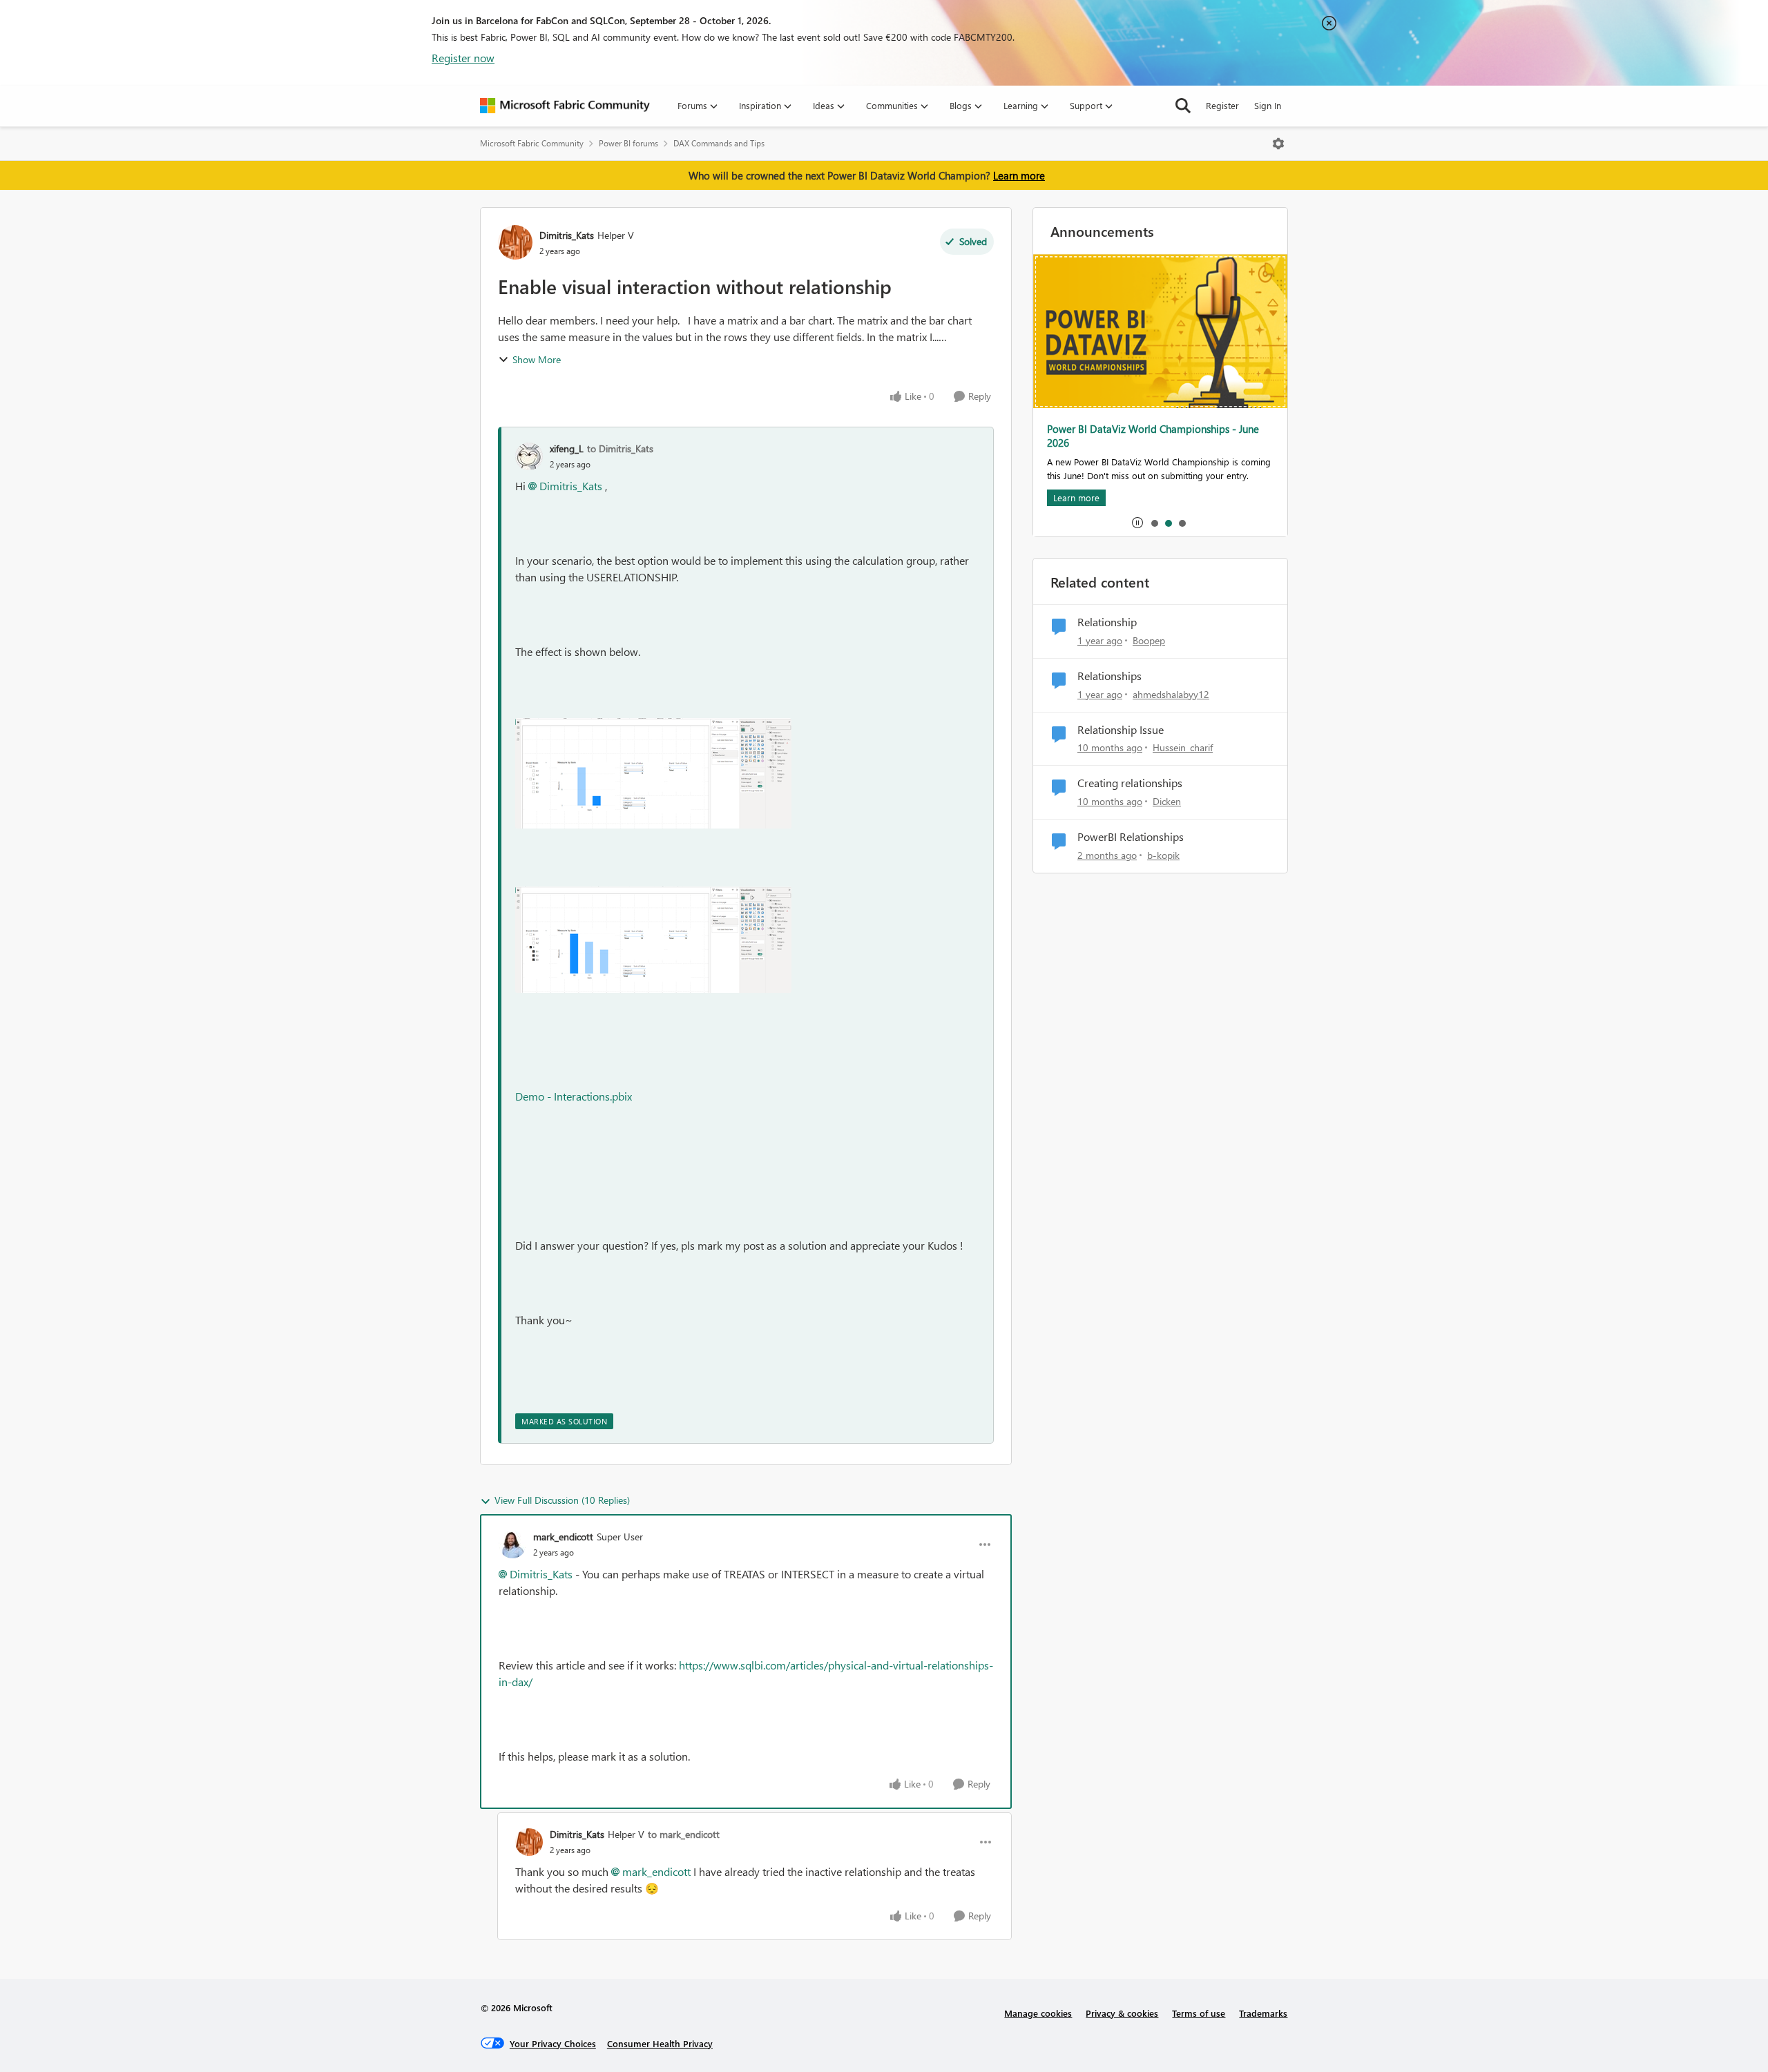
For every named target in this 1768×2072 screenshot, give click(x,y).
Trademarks (1263, 2013)
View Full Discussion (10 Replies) (562, 1500)
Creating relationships (1130, 783)
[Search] (1183, 106)
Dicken (1167, 801)
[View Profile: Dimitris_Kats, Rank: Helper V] (515, 242)
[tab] (1154, 523)
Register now (463, 58)
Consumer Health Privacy (660, 2043)
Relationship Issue (1121, 730)
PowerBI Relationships (1131, 837)
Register (1222, 105)
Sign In (1268, 105)
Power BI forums (628, 143)
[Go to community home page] (565, 106)
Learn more (1019, 175)
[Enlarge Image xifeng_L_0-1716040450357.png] (653, 773)
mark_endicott (563, 1537)
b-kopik (1163, 855)
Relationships (1109, 676)
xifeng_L (567, 448)
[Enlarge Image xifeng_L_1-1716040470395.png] (653, 940)
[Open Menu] (1278, 144)
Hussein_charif (1183, 747)
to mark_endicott (684, 1834)
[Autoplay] (1137, 523)
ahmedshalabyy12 (1171, 694)
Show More (537, 359)
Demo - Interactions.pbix (574, 1096)
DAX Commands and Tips (719, 143)
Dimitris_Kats (567, 235)
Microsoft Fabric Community (532, 143)
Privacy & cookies (1122, 2013)
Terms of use (1199, 2013)
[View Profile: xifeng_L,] (529, 456)
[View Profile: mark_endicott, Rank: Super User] (512, 1545)
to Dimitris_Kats (620, 448)
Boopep (1149, 640)
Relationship (1107, 622)
